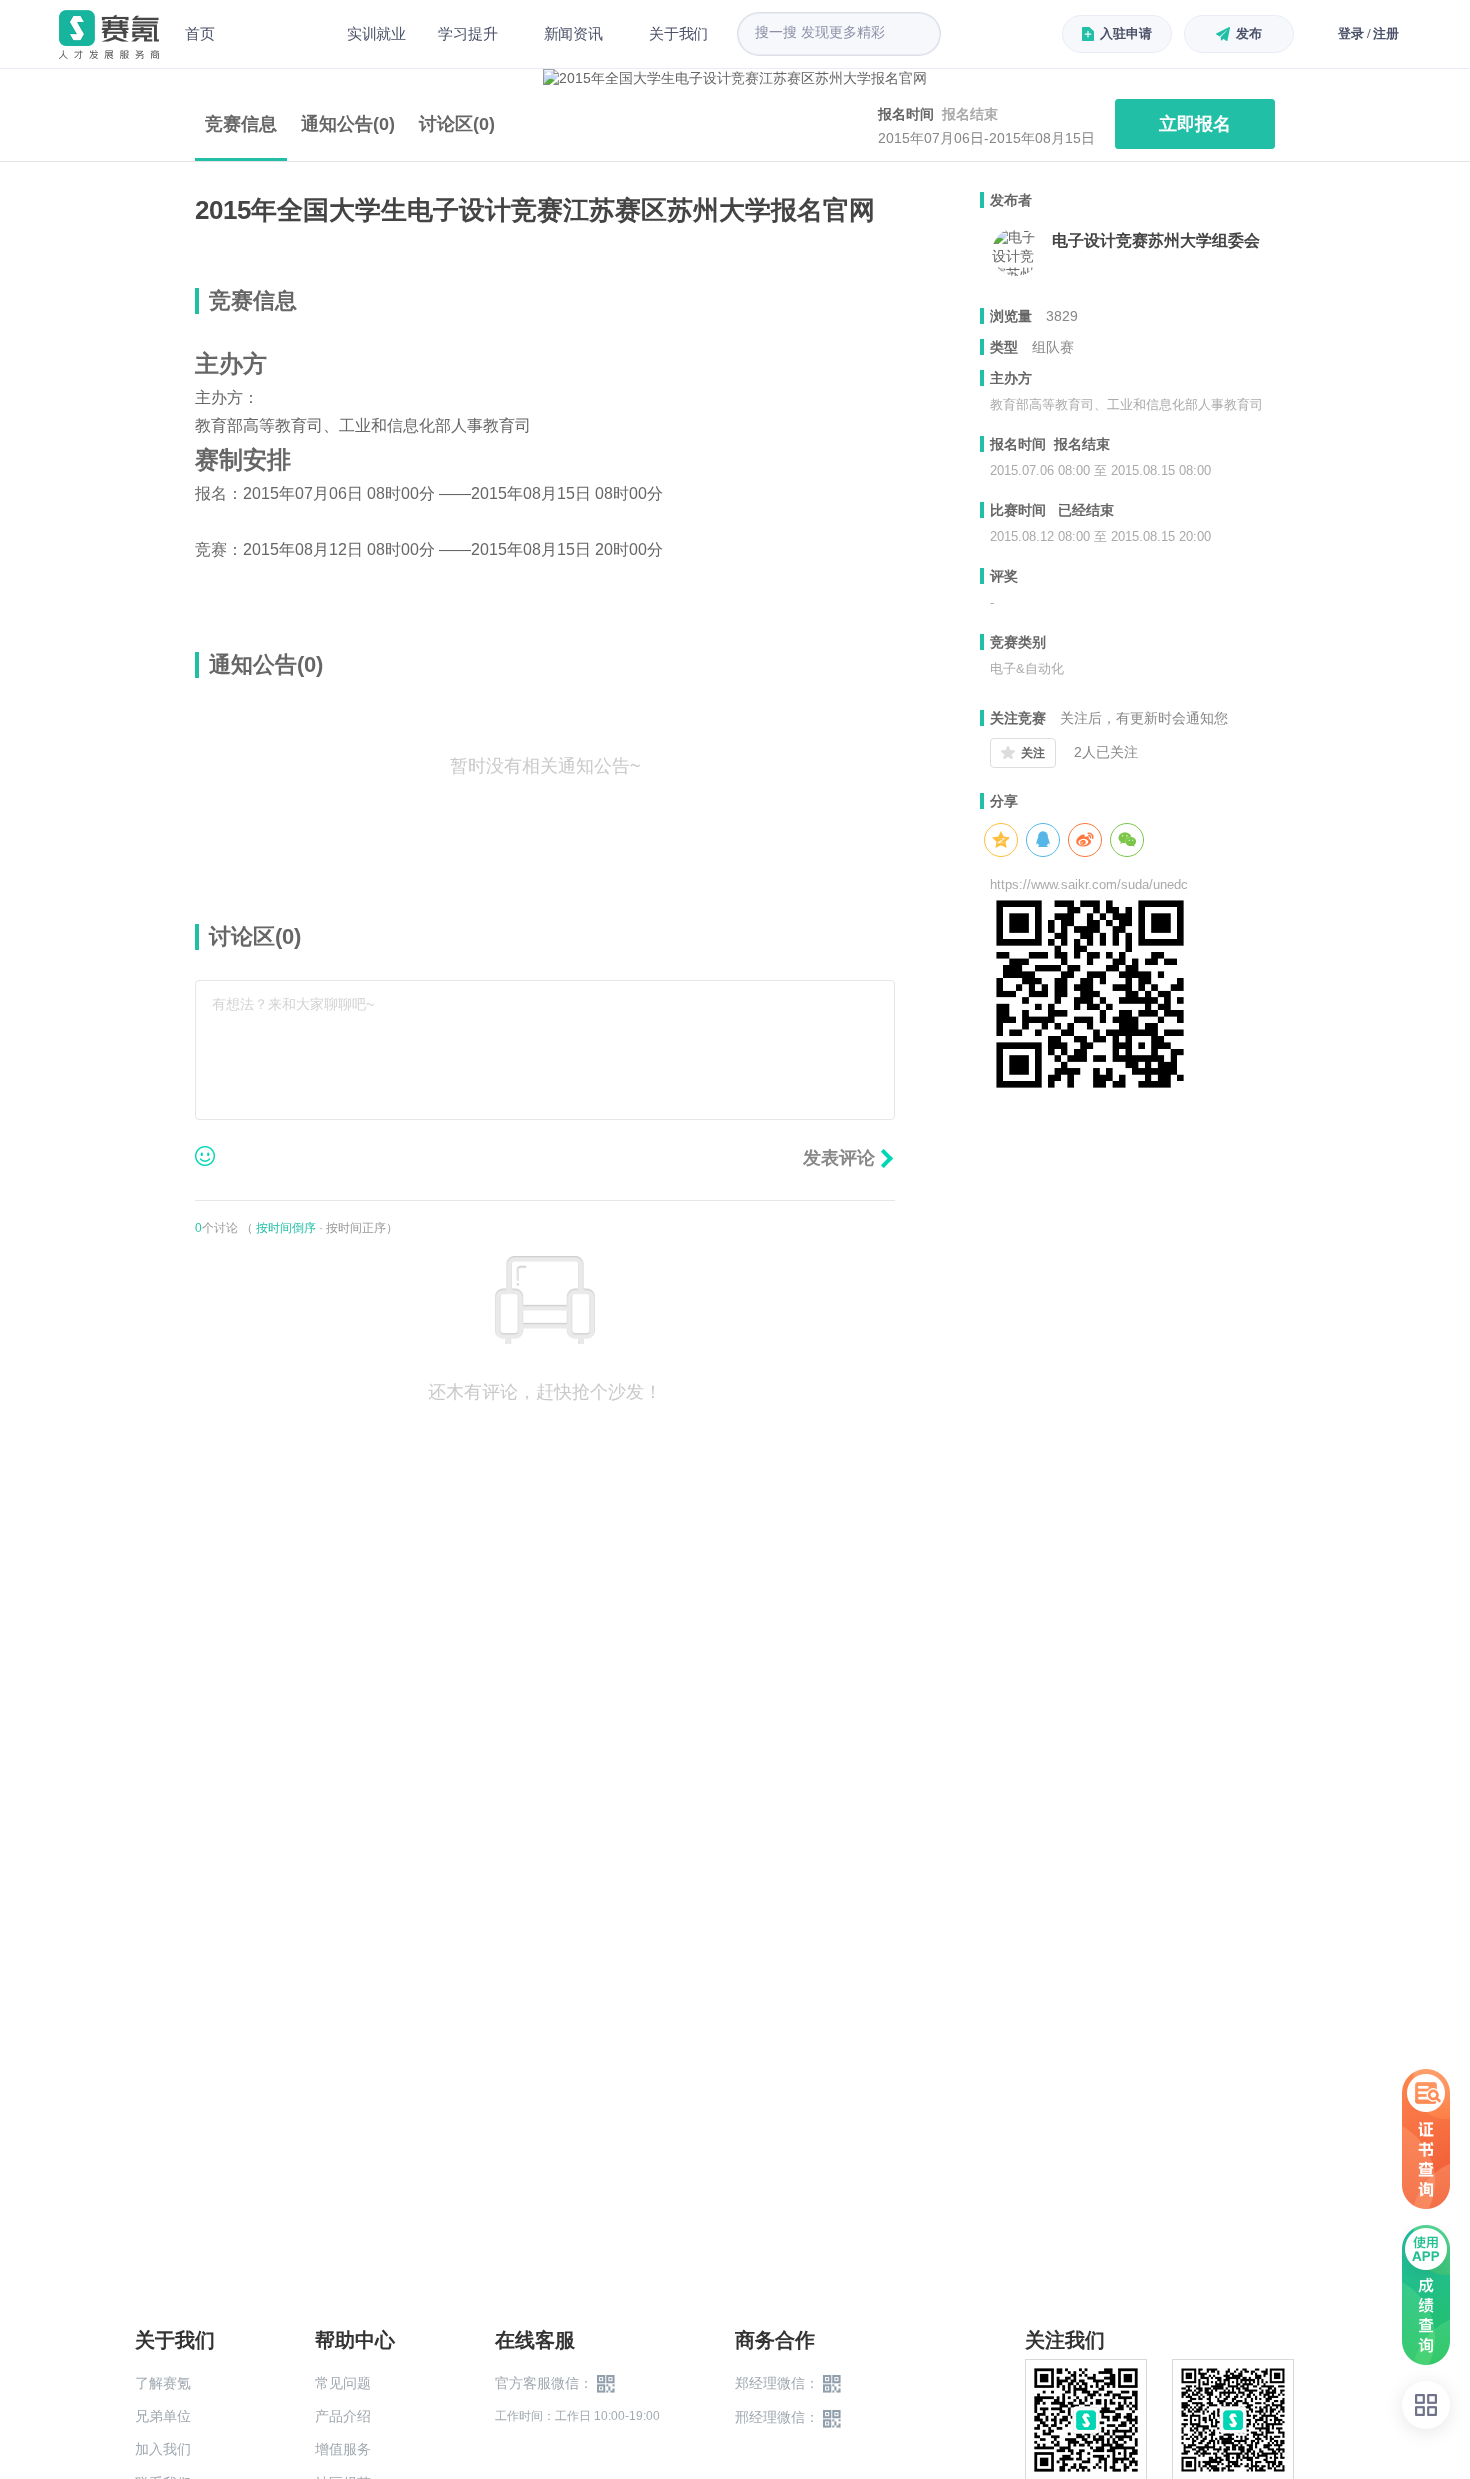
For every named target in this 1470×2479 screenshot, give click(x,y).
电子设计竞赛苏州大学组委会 (1156, 240)
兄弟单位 (163, 2416)
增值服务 (343, 2449)
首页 (200, 33)
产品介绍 (343, 2416)
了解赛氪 (163, 2383)
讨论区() (457, 124)
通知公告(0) (348, 124)
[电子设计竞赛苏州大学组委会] (1016, 252)
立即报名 (1195, 124)
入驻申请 (1125, 33)
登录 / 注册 (1368, 33)
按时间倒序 (286, 1228)
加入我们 (163, 2449)
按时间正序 (356, 1228)
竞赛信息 (241, 124)
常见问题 (343, 2383)
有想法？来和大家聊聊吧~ (293, 1004)
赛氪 (109, 34)
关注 (1033, 753)
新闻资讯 (573, 33)
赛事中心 (281, 34)
